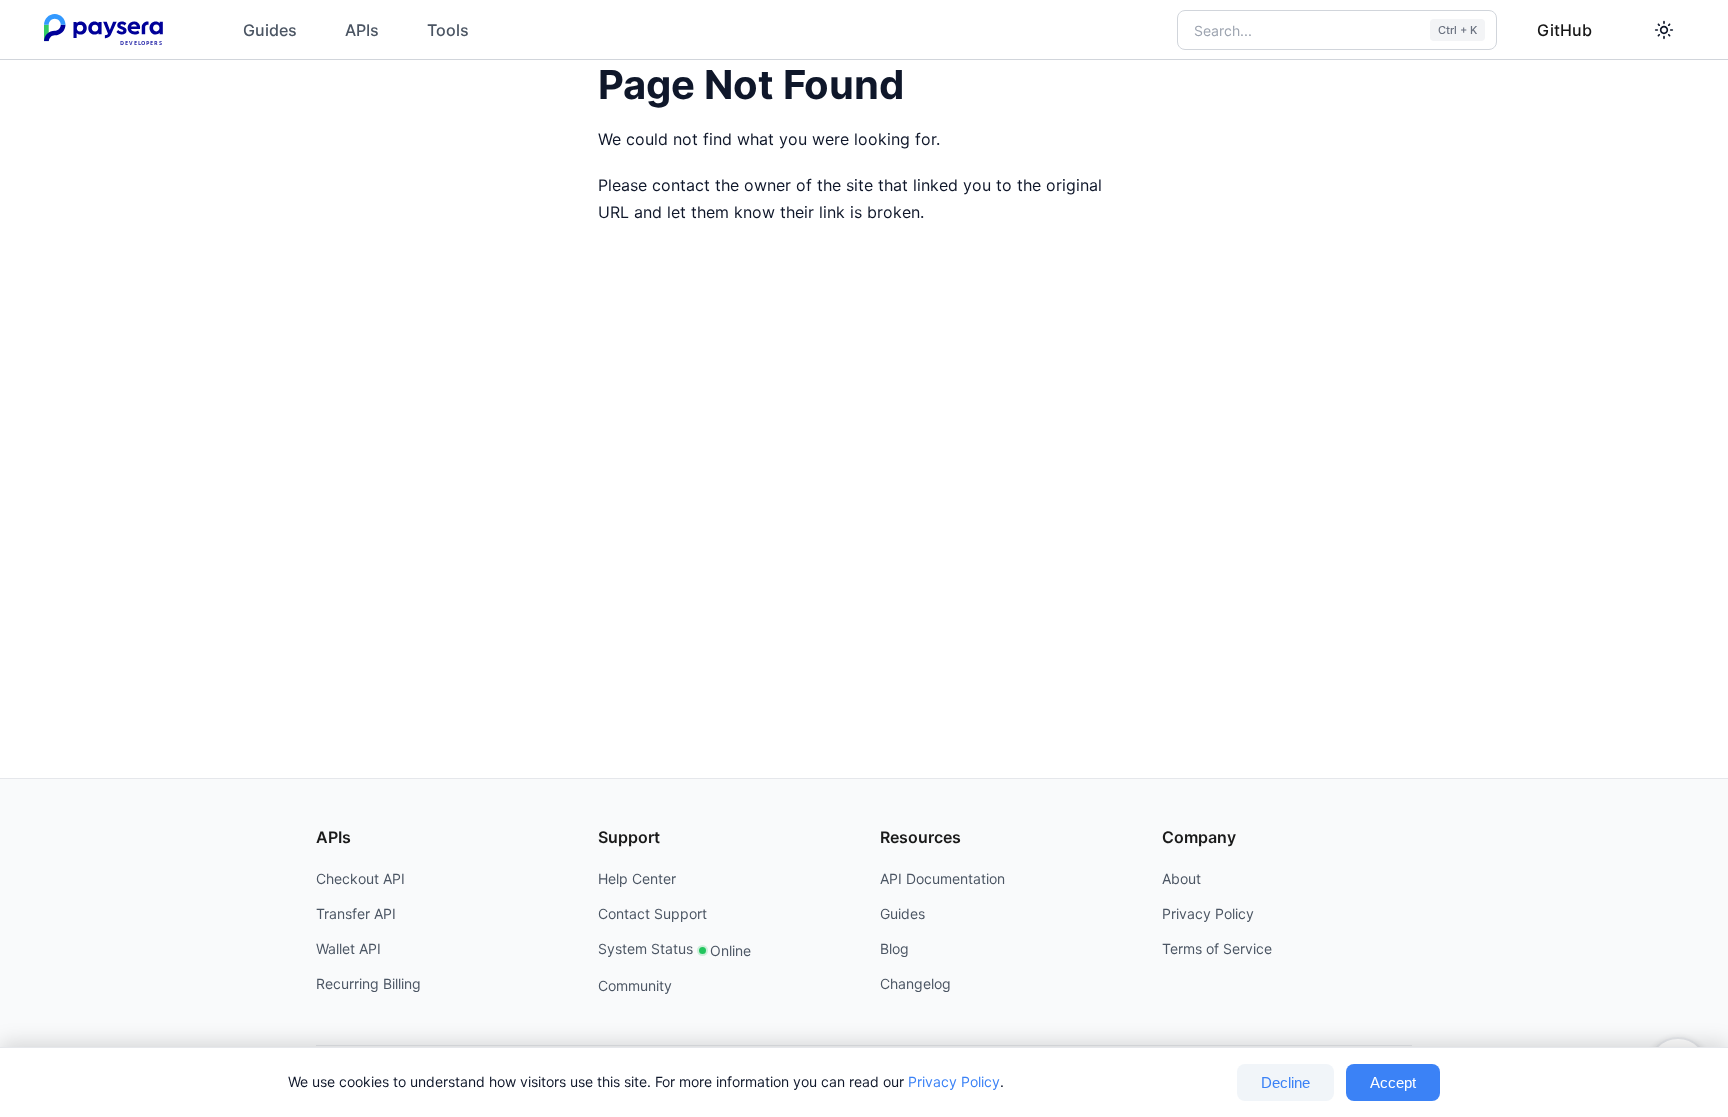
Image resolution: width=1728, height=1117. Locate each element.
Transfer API (356, 913)
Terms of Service (1217, 948)
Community (635, 985)
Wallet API (348, 948)
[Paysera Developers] (107, 30)
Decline (1285, 1082)
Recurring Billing (368, 983)
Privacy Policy (954, 1081)
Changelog (915, 983)
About (1181, 878)
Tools (448, 30)
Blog (894, 948)
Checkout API (360, 878)
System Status (674, 949)
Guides (270, 30)
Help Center (637, 878)
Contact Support (652, 913)
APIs (362, 30)
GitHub (1564, 30)
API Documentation (942, 878)
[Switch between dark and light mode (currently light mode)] (1664, 30)
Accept (1393, 1082)
